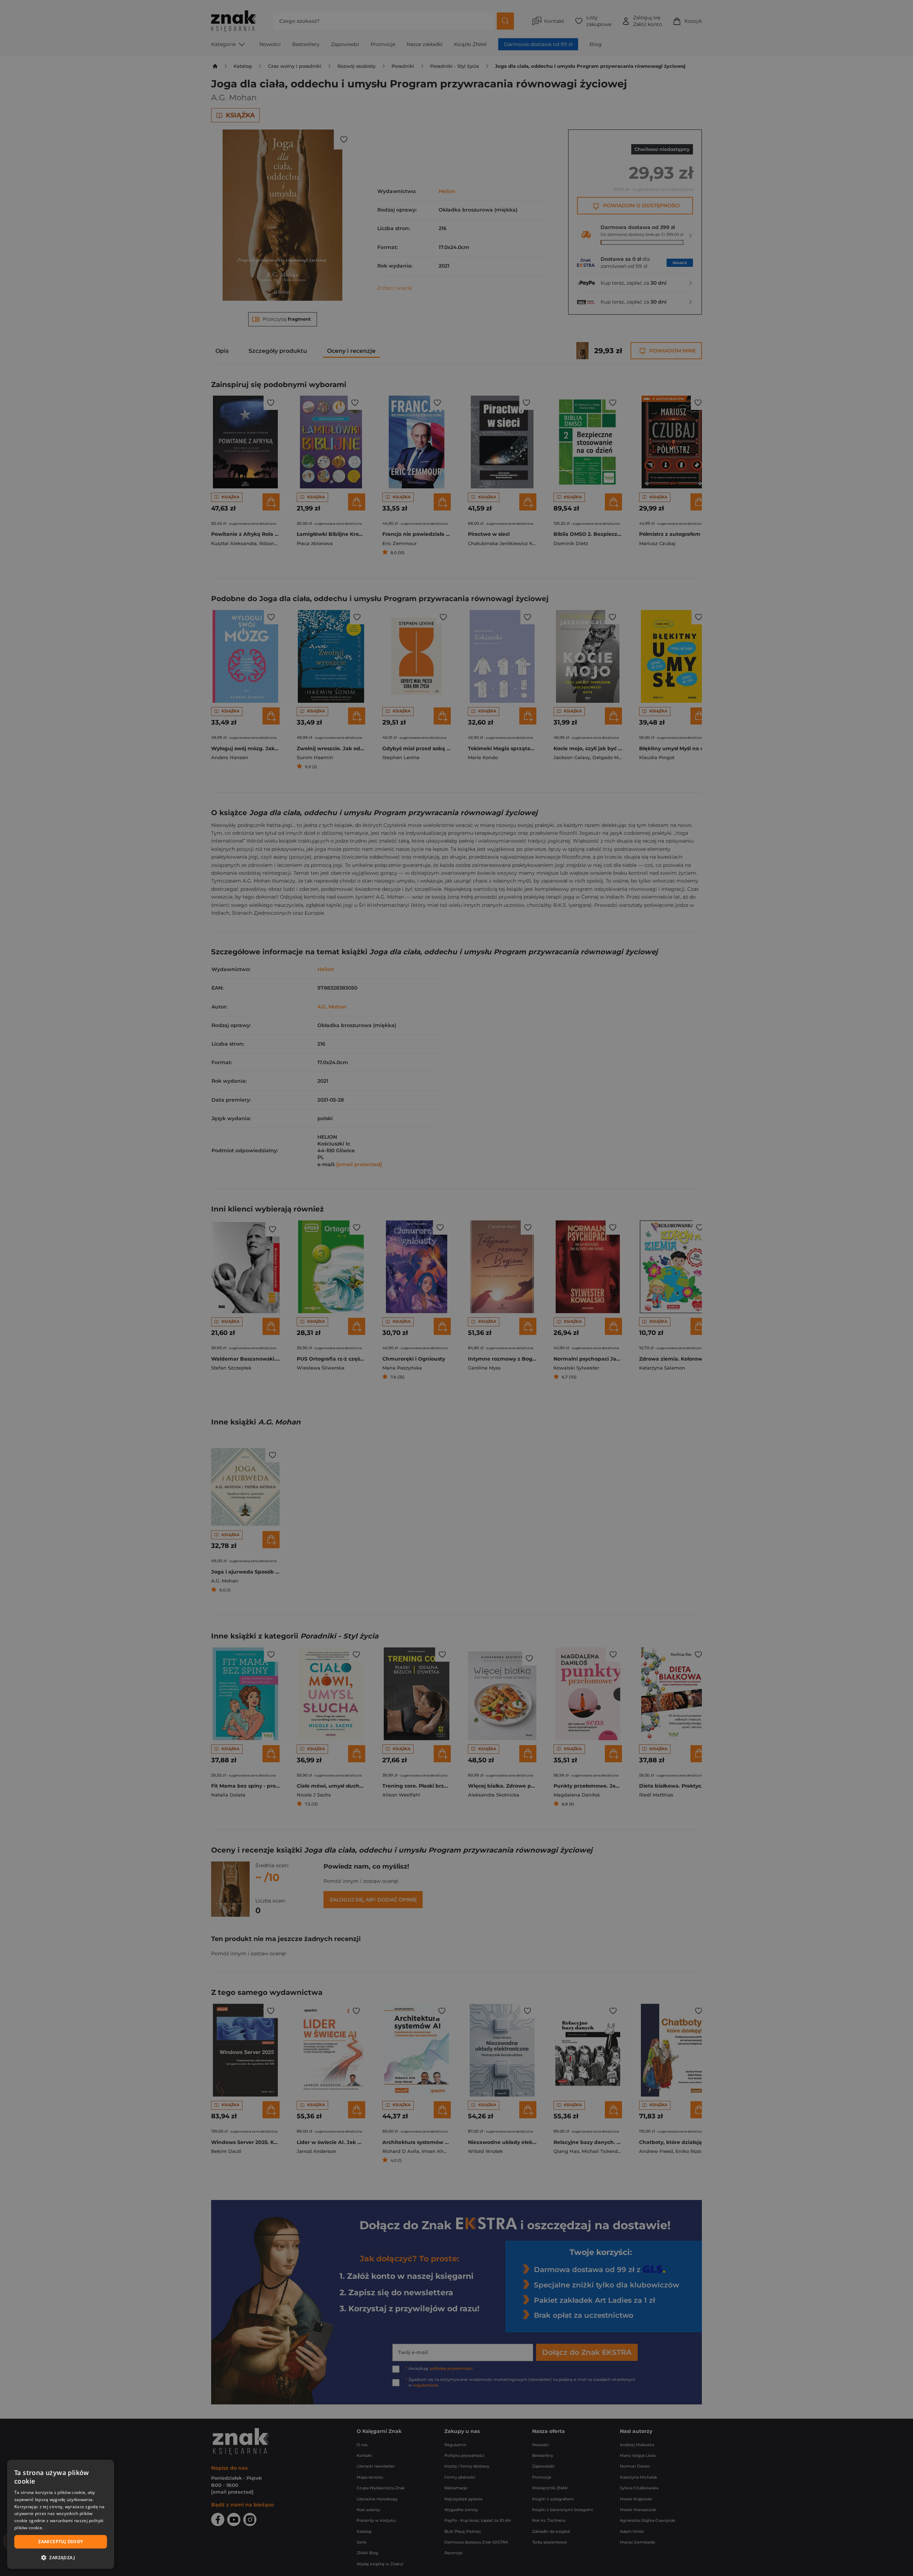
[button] (61, 2557)
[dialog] (61, 2514)
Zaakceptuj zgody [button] (60, 2542)
